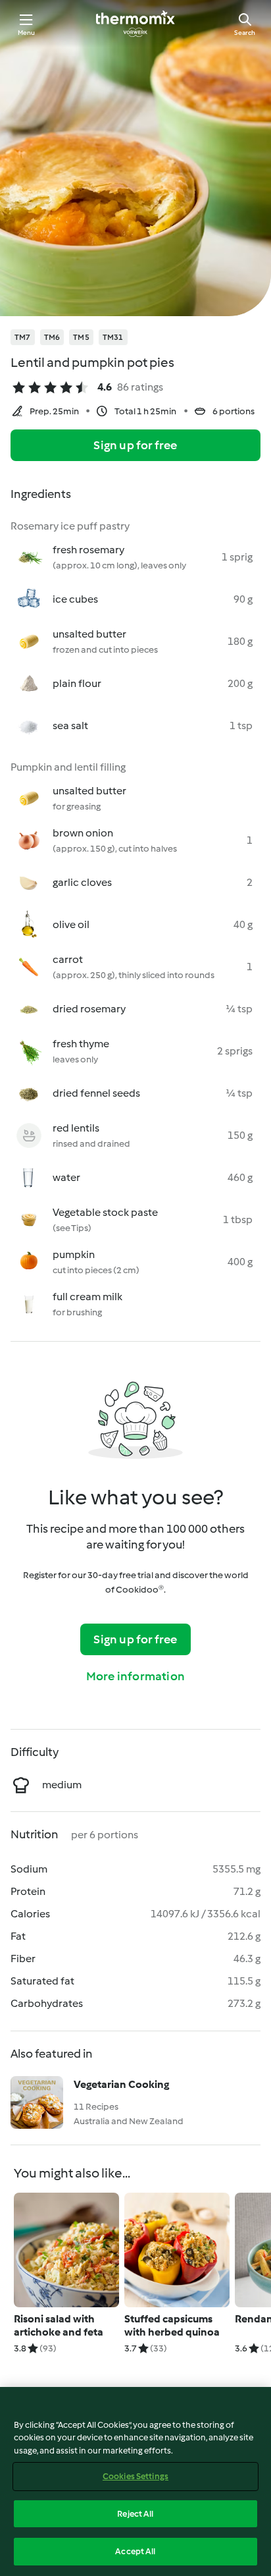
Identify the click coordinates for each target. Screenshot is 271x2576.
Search (245, 33)
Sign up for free (135, 445)
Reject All (135, 2514)
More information (135, 1676)
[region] (135, 2481)
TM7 (23, 337)
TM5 (81, 337)
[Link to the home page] (135, 24)
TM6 (52, 337)
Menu (27, 33)
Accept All (135, 2551)
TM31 (113, 337)
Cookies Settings (135, 2476)
